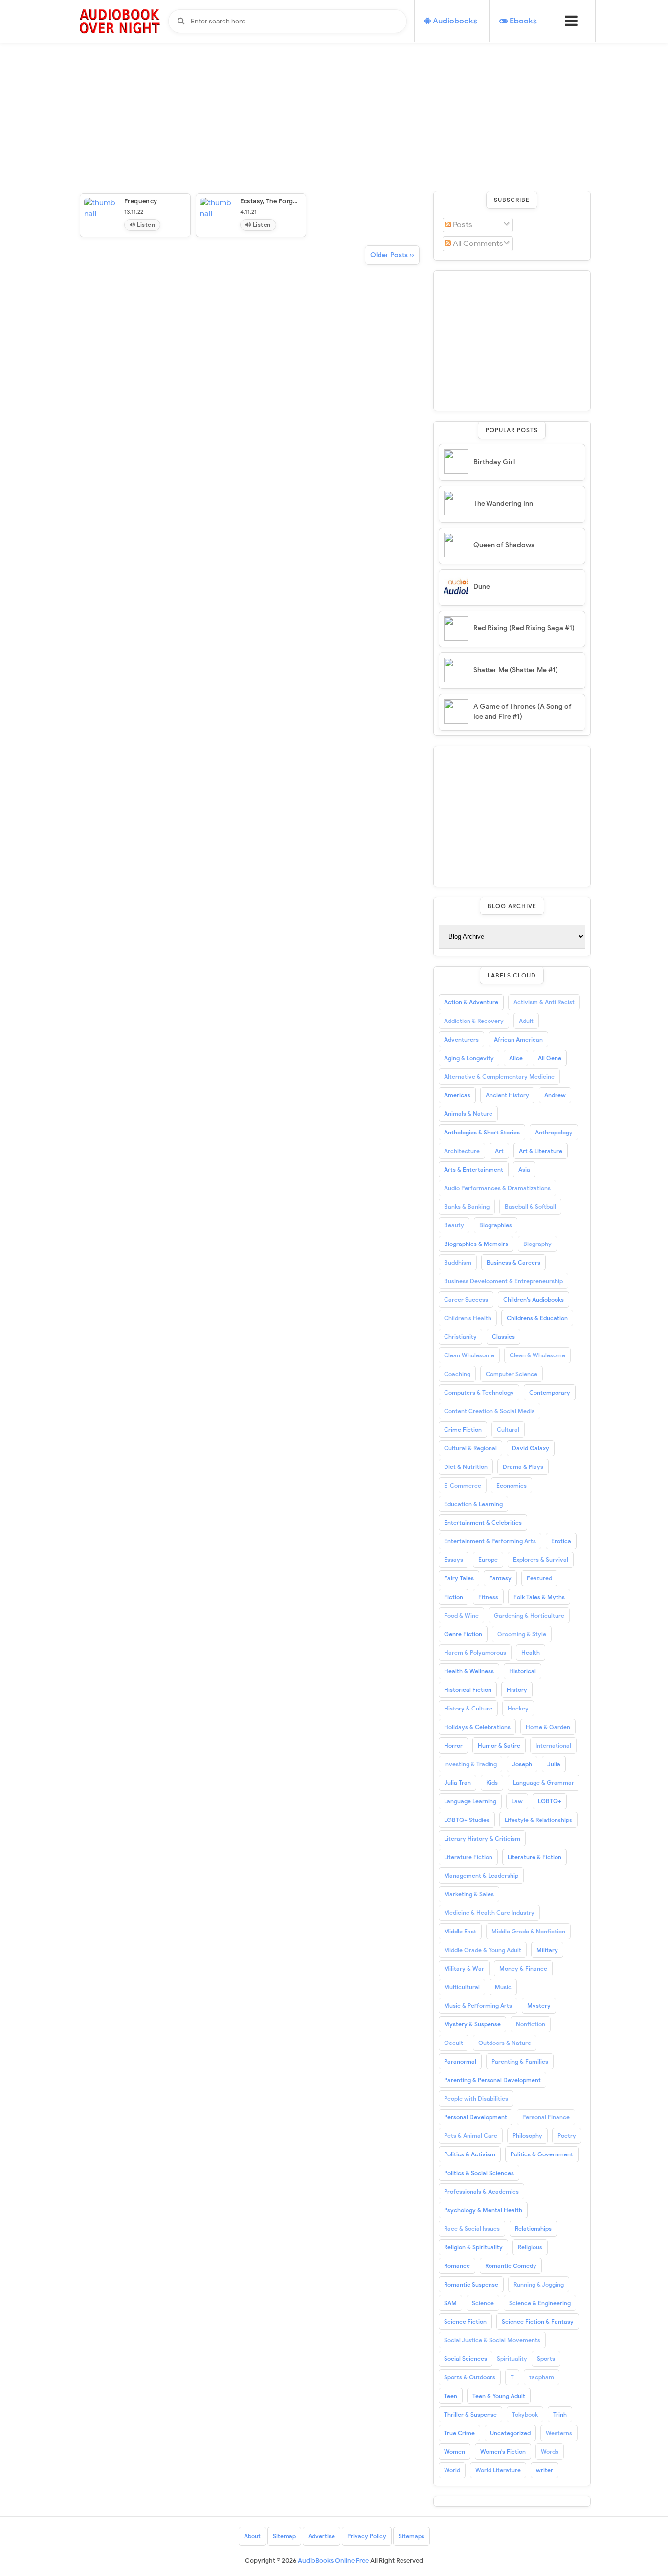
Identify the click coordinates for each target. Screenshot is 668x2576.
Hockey (518, 1708)
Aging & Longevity (469, 1058)
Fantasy (500, 1578)
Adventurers (461, 1039)
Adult (526, 1021)
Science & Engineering (540, 2303)
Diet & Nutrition (466, 1467)
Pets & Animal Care (471, 2136)
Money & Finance (523, 1968)
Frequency (141, 201)
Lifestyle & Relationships (538, 1820)
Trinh (560, 2414)
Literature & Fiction (534, 1857)
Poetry (567, 2136)
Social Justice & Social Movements (492, 2340)
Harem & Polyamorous (475, 1653)
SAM (450, 2303)
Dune (482, 587)
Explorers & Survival (541, 1560)
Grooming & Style (522, 1634)
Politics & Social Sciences (479, 2173)
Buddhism (458, 1262)
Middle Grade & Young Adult (483, 1950)
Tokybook (525, 2414)
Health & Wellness (469, 1671)
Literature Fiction (468, 1857)
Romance (457, 2266)
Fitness (488, 1597)
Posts (462, 225)
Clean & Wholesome (537, 1355)
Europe (488, 1560)
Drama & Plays (523, 1467)
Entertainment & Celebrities (483, 1522)
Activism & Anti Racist (544, 1002)
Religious (530, 2247)
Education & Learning (473, 1504)
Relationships (533, 2229)
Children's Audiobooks (534, 1299)
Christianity (460, 1337)
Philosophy (527, 2136)
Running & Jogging (539, 2284)
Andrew (555, 1095)
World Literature (498, 2470)
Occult (454, 2043)
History (517, 1690)
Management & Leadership (481, 1876)
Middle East (460, 1931)
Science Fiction (465, 2321)
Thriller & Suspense (470, 2414)
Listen (145, 225)
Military (547, 1950)
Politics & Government (542, 2154)
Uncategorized (510, 2433)
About (252, 2536)
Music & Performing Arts (478, 2006)
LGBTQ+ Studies (467, 1820)
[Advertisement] (334, 68)
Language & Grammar (544, 1783)
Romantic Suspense (471, 2284)
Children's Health (468, 1318)
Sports (546, 2359)
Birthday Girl (494, 462)
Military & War (464, 1968)
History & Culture (468, 1708)
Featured (539, 1578)
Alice (516, 1058)
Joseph (522, 1764)
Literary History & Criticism (482, 1838)
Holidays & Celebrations (477, 1727)
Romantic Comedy (511, 2266)
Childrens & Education (537, 1318)
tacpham (542, 2377)
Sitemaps (412, 2536)
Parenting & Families (520, 2061)
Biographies (496, 1225)
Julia (554, 1764)
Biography (537, 1244)
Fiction (454, 1597)
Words (550, 2452)
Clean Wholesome (469, 1355)
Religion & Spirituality (473, 2247)
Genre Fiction (463, 1634)
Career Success (466, 1299)
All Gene (550, 1058)
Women (455, 2452)
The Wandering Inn (503, 503)
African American (518, 1039)
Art (499, 1151)
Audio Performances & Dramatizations (497, 1188)
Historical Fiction (468, 1690)
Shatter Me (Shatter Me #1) (516, 670)
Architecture (462, 1151)
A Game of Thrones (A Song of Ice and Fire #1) (523, 711)
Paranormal (460, 2061)
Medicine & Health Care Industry (489, 1913)
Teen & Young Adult (499, 2396)
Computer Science (512, 1374)
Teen (451, 2396)
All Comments (477, 244)
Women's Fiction (503, 2452)
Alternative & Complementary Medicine (499, 1077)
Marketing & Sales (469, 1894)
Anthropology (554, 1132)
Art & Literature (541, 1151)
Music (503, 1987)
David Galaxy (531, 1448)
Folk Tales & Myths (539, 1597)
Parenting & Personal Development (492, 2080)
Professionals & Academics (481, 2191)
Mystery (539, 2006)
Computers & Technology (479, 1392)
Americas (457, 1095)
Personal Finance (546, 2117)
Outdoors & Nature (505, 2043)
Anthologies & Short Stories (482, 1132)
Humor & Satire (499, 1745)
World (452, 2470)
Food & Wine (461, 1615)
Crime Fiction (463, 1430)
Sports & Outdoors (470, 2377)
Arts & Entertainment (474, 1169)
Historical (523, 1671)
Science (483, 2303)
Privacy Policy (367, 2536)
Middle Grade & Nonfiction (528, 1931)
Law (517, 1801)
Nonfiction (531, 2024)
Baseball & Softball (530, 1207)
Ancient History (507, 1095)
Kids (492, 1783)
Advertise (322, 2536)
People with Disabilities (476, 2099)
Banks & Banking (467, 1207)
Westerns (559, 2433)
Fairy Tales (459, 1578)
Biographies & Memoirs (476, 1244)
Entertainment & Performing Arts (490, 1541)
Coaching (457, 1374)
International (553, 1745)
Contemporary (550, 1392)
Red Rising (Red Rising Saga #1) (524, 628)
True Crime (459, 2433)
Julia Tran (457, 1783)
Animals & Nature (468, 1114)
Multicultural (462, 1987)
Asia (524, 1169)
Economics (512, 1485)
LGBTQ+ (550, 1801)
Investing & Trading (470, 1764)
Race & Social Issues (472, 2229)
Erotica (561, 1541)
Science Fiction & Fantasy (538, 2321)
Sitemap (284, 2536)
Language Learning (470, 1801)
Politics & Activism (470, 2154)
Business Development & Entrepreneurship (503, 1281)
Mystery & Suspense (472, 2024)
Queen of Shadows (504, 545)
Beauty (454, 1225)
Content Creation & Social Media (490, 1411)
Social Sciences (466, 2359)
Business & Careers (513, 1262)
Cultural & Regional (470, 1448)
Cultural (508, 1430)
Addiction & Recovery (474, 1021)
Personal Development (476, 2117)
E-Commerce (463, 1485)
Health (531, 1653)
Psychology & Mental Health (483, 2210)
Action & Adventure (471, 1002)
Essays (454, 1560)
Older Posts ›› (392, 255)
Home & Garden (548, 1727)
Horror (453, 1745)
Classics (503, 1337)
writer (545, 2470)
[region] (512, 339)
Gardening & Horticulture (529, 1615)
